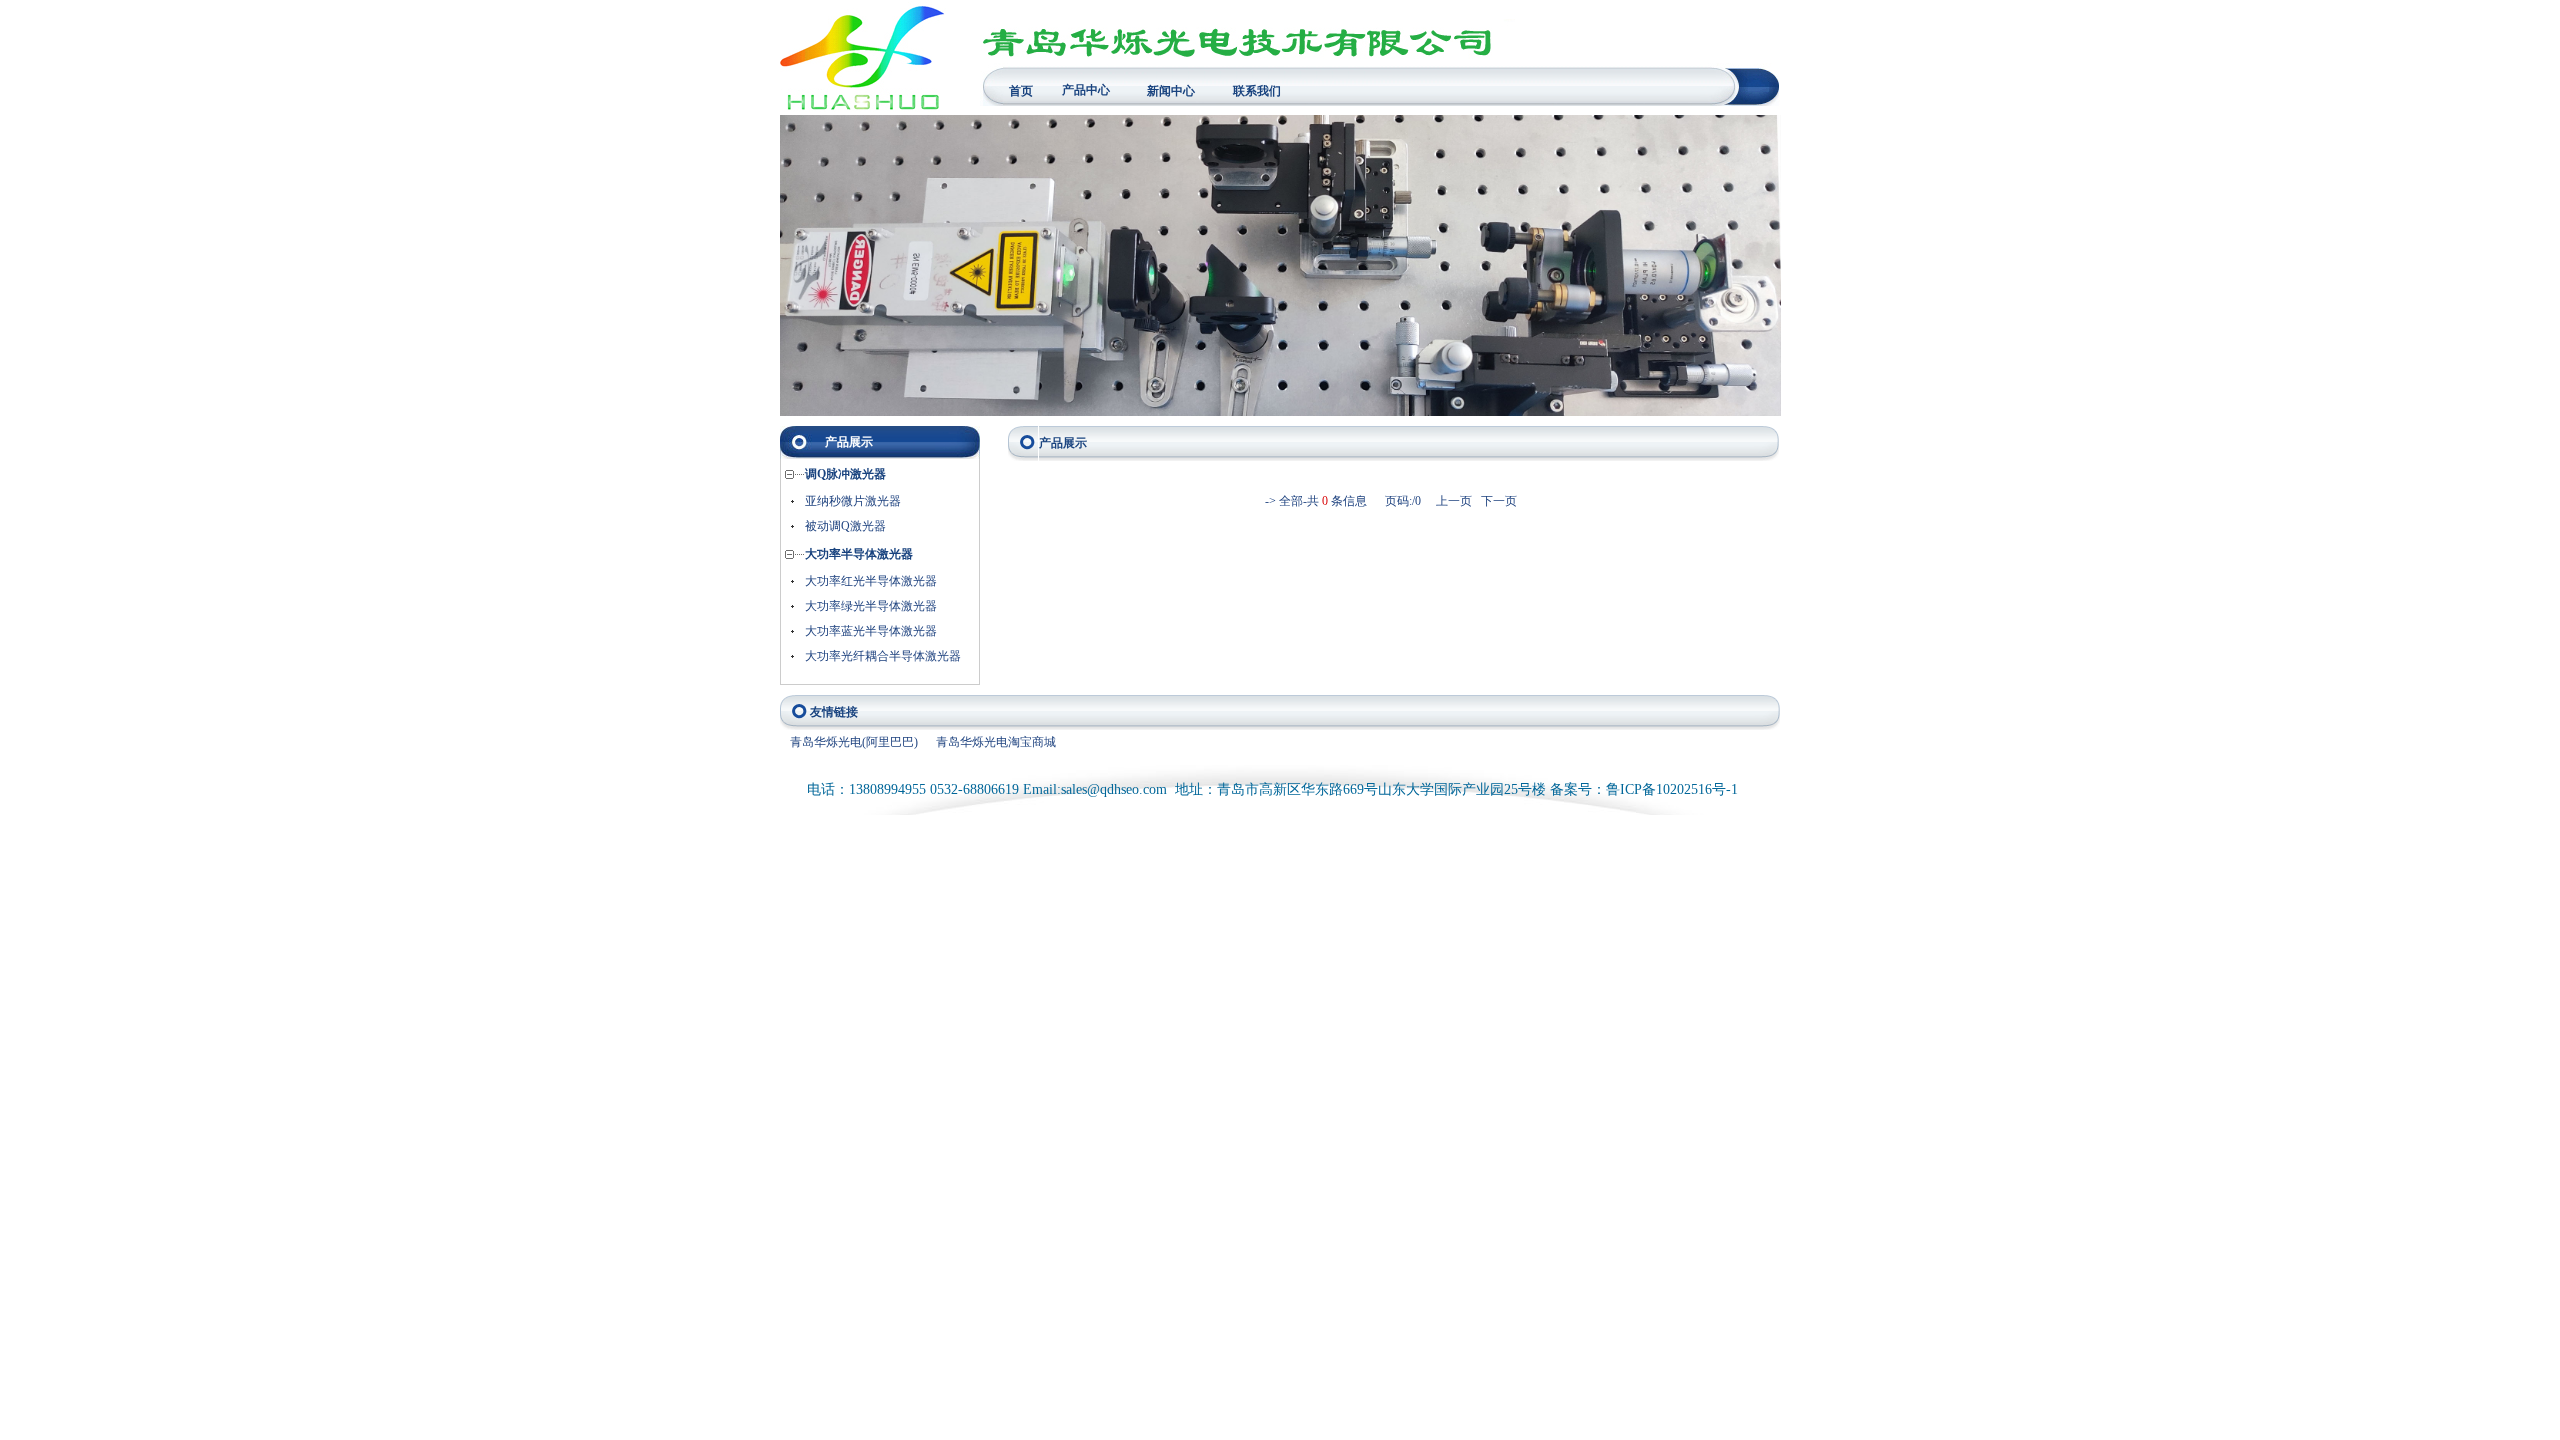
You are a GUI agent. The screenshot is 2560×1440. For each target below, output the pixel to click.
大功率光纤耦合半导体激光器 (883, 656)
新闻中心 (1171, 91)
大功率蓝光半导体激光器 (871, 631)
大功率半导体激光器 (859, 554)
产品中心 (1086, 90)
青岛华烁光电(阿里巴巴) (854, 742)
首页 (1021, 91)
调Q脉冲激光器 (845, 474)
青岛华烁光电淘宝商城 (996, 742)
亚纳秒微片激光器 (853, 501)
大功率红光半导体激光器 (871, 581)
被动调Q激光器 (845, 526)
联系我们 (1257, 91)
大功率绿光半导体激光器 (871, 606)
